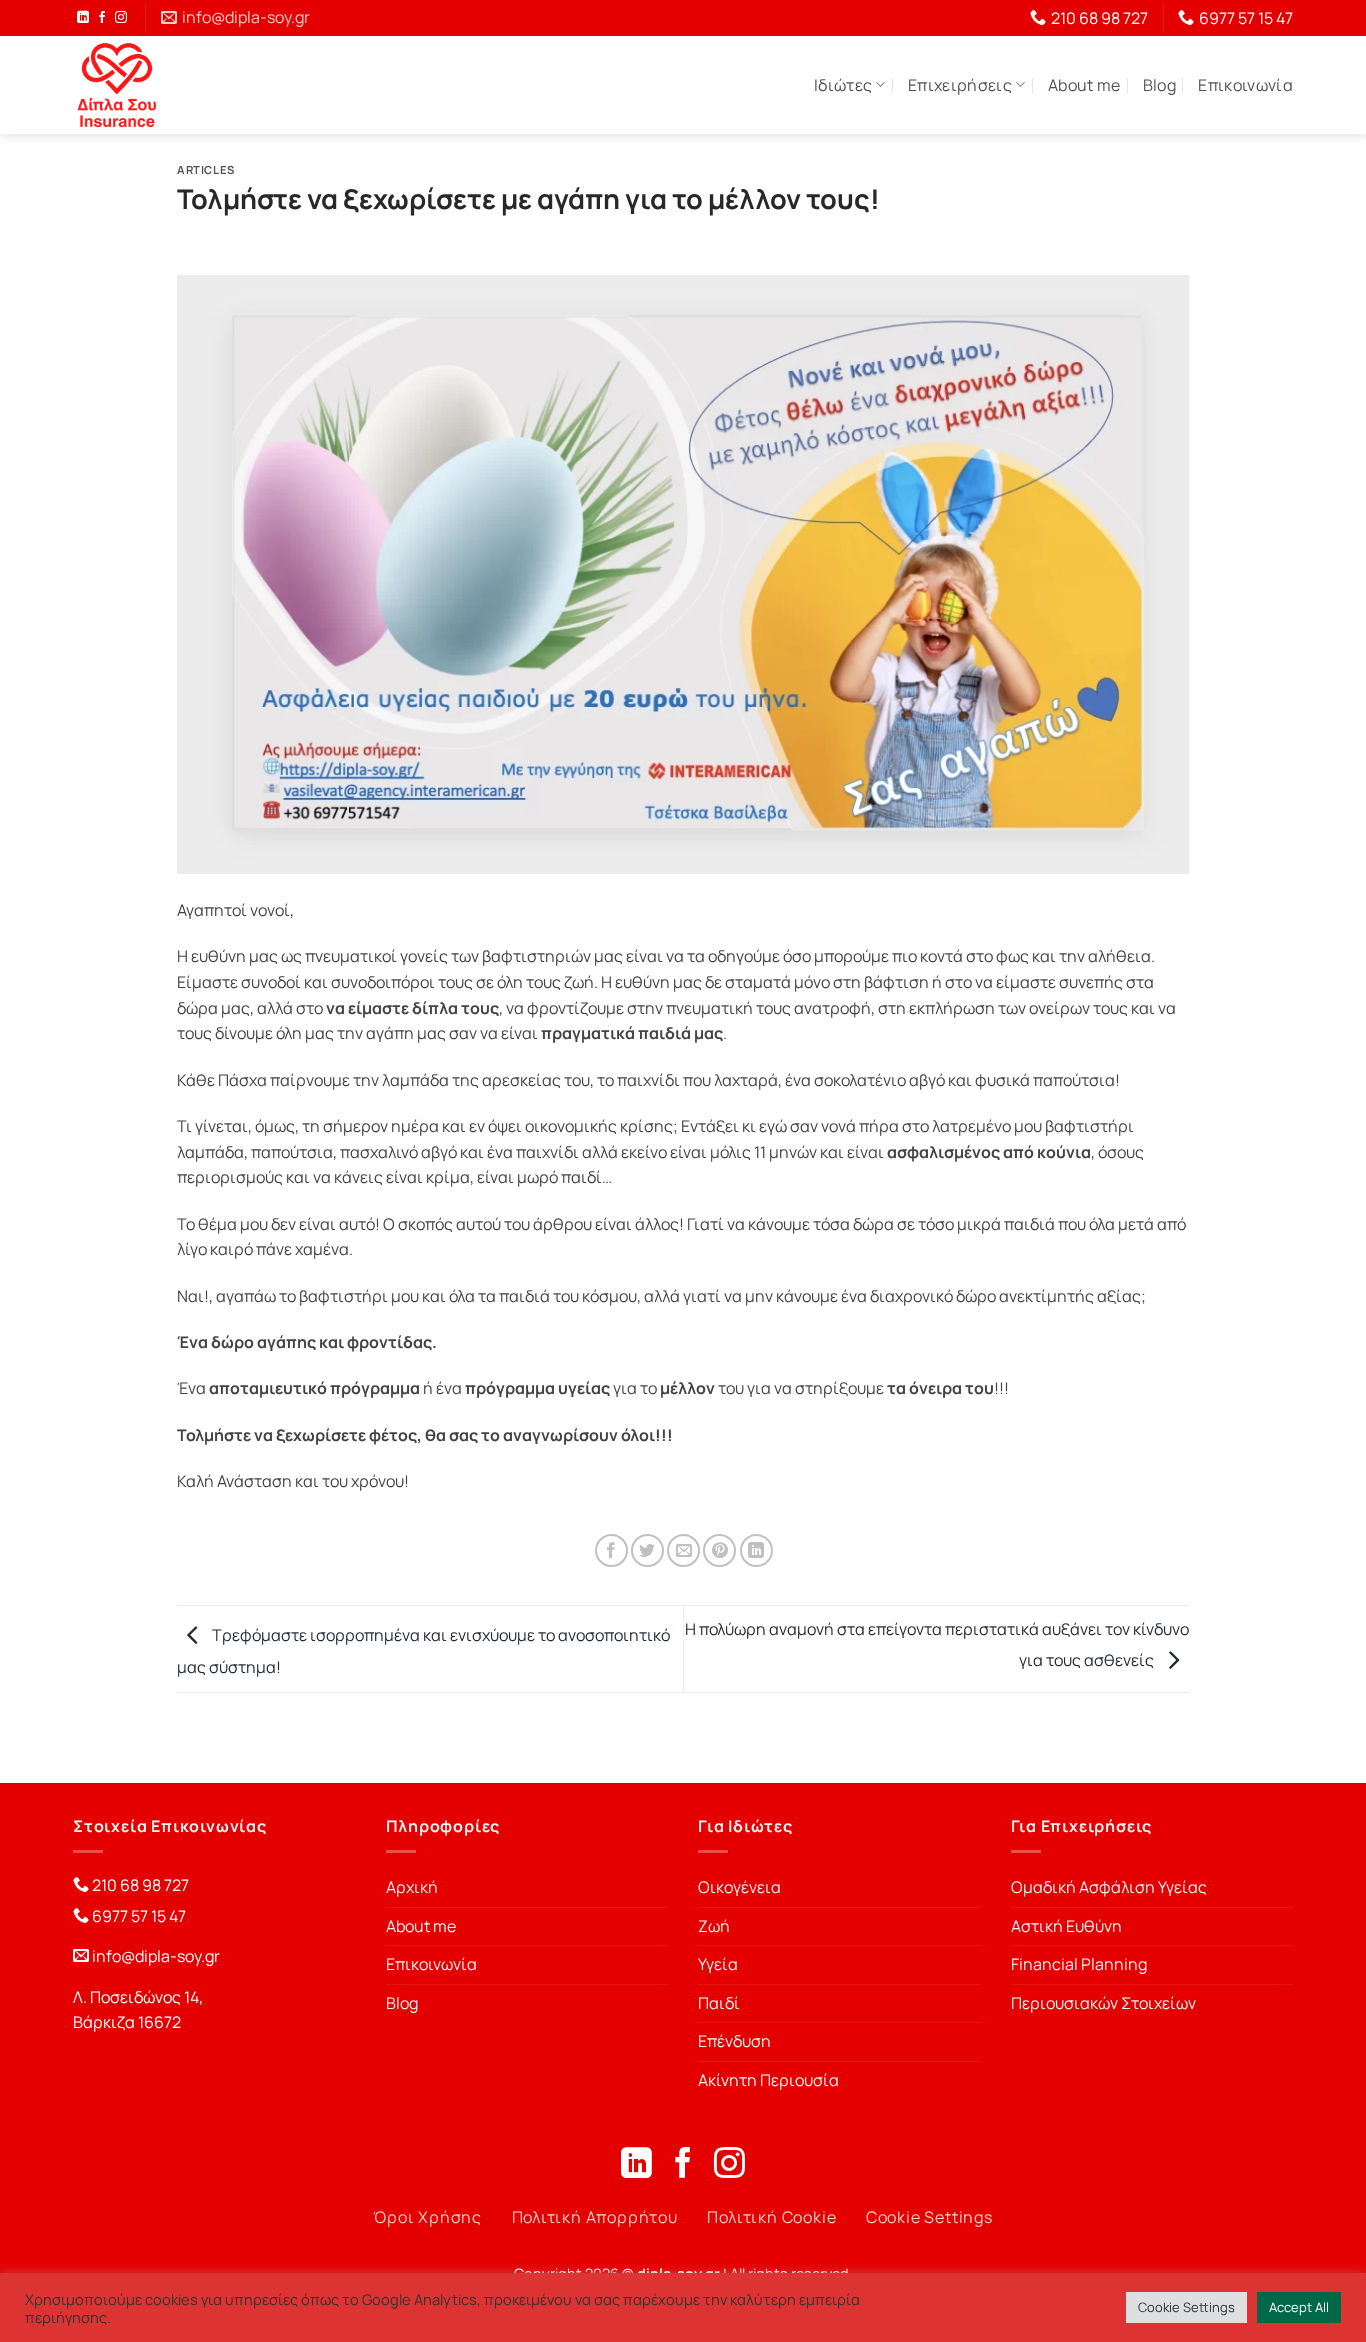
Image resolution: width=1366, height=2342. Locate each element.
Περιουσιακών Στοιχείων (1103, 2003)
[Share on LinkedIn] (756, 1550)
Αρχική (412, 1887)
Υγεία (718, 1964)
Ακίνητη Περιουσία (768, 2080)
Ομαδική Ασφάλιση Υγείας (1109, 1887)
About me (1084, 85)
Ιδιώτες (843, 85)
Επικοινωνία (1245, 85)
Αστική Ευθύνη (1066, 1926)
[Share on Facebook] (611, 1550)
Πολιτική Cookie (771, 2217)
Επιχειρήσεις (960, 85)
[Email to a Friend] (683, 1550)
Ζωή (714, 1926)
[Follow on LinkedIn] (83, 18)
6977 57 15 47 (137, 1916)
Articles (205, 169)
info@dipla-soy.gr (156, 1956)
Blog (1159, 85)
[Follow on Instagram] (121, 18)
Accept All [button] (1299, 2307)
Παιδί (719, 2003)
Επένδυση (734, 2041)
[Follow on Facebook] (102, 18)
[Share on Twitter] (647, 1550)
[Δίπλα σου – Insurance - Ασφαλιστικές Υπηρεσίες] (117, 85)
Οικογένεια (739, 1887)
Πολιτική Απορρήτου (595, 2217)
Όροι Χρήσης (427, 2217)
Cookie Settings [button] (1186, 2307)
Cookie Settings (929, 2217)
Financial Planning (1079, 1964)
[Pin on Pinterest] (719, 1550)
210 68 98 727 (139, 1885)
